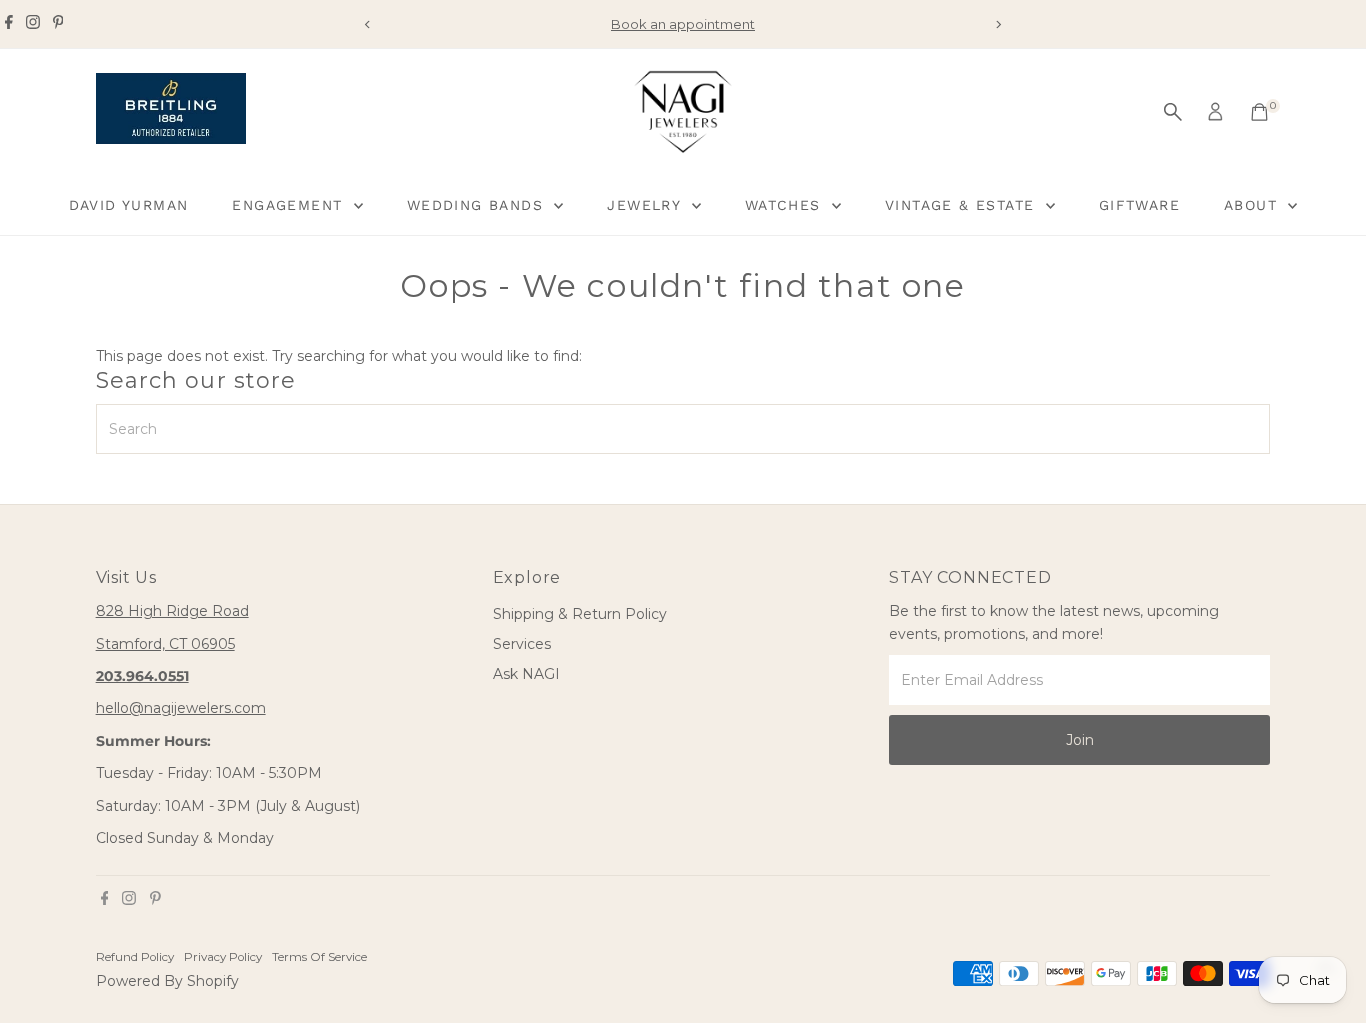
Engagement (290, 205)
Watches (786, 205)
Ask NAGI (526, 674)
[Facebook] (9, 24)
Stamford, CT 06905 (165, 644)
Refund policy (135, 957)
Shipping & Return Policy (580, 614)
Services (522, 644)
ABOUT (1253, 205)
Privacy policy (223, 957)
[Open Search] (1173, 112)
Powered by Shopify (167, 981)
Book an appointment (683, 24)
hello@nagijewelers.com (181, 708)
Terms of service (319, 957)
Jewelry (646, 205)
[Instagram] (33, 24)
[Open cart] (1259, 112)
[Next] (998, 24)
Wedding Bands (478, 205)
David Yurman (129, 205)
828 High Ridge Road (172, 611)
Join (1080, 740)
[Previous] (368, 24)
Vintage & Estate (963, 205)
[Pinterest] (58, 24)
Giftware (1139, 205)
